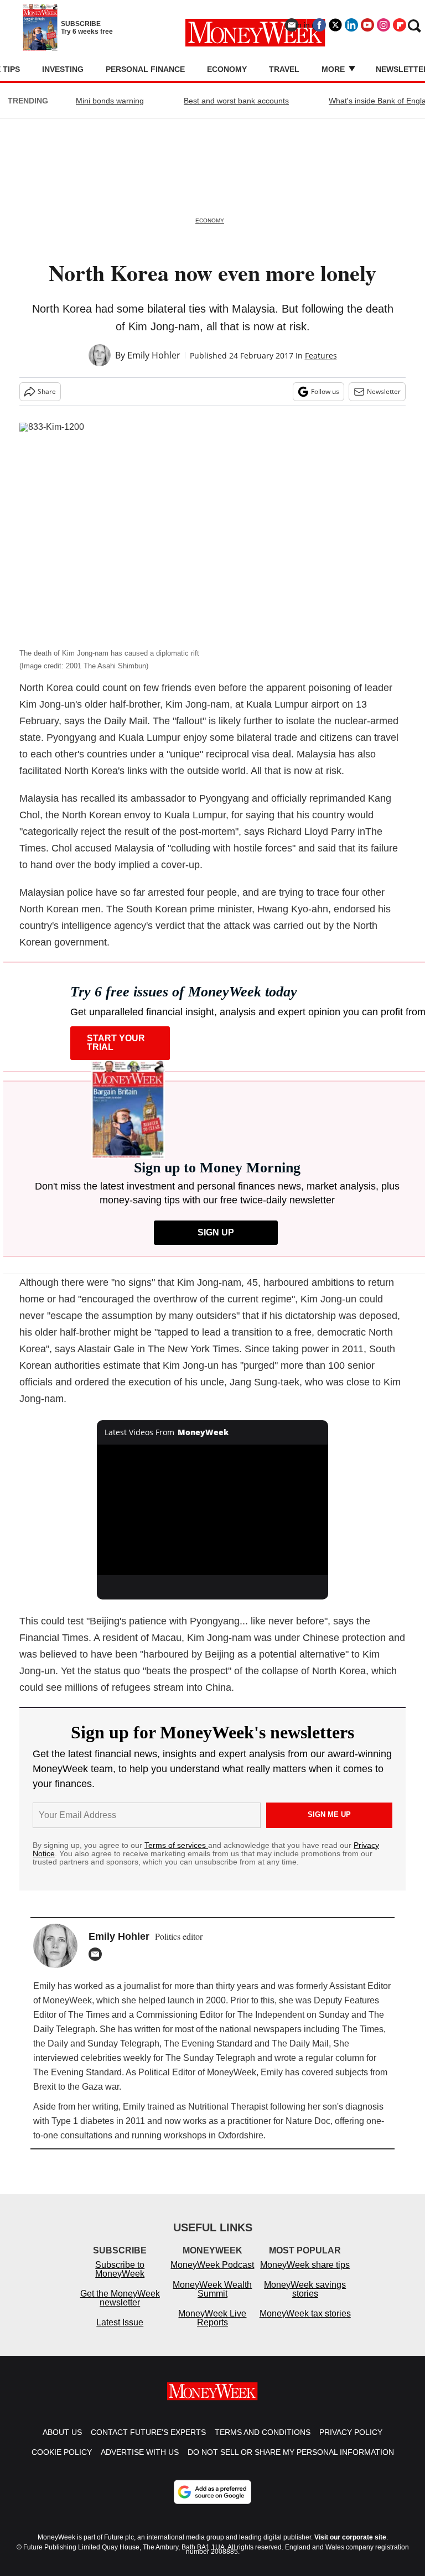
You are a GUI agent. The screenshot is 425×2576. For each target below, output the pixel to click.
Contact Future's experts (148, 2432)
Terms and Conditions (263, 2432)
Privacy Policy (351, 2432)
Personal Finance (145, 69)
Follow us (325, 391)
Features (321, 355)
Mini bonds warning (110, 101)
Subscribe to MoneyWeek (120, 2269)
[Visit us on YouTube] (367, 25)
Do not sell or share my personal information (291, 2452)
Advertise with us (140, 2452)
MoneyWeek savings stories (305, 2289)
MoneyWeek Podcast (212, 2265)
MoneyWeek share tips (305, 2265)
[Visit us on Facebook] (319, 25)
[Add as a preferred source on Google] (212, 2492)
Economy (227, 69)
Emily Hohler (154, 355)
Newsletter (384, 391)
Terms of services (176, 1845)
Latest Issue (120, 2322)
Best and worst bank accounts (236, 101)
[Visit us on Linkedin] (351, 25)
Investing (63, 69)
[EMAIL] (98, 1954)
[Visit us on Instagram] (383, 25)
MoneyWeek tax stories (305, 2313)
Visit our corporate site (350, 2537)
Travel (284, 69)
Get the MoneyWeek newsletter (120, 2298)
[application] (213, 1510)
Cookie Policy (62, 2452)
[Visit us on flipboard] (400, 25)
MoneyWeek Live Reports (212, 2318)
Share (47, 391)
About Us (62, 2432)
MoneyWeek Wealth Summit (212, 2289)
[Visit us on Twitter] (335, 25)
